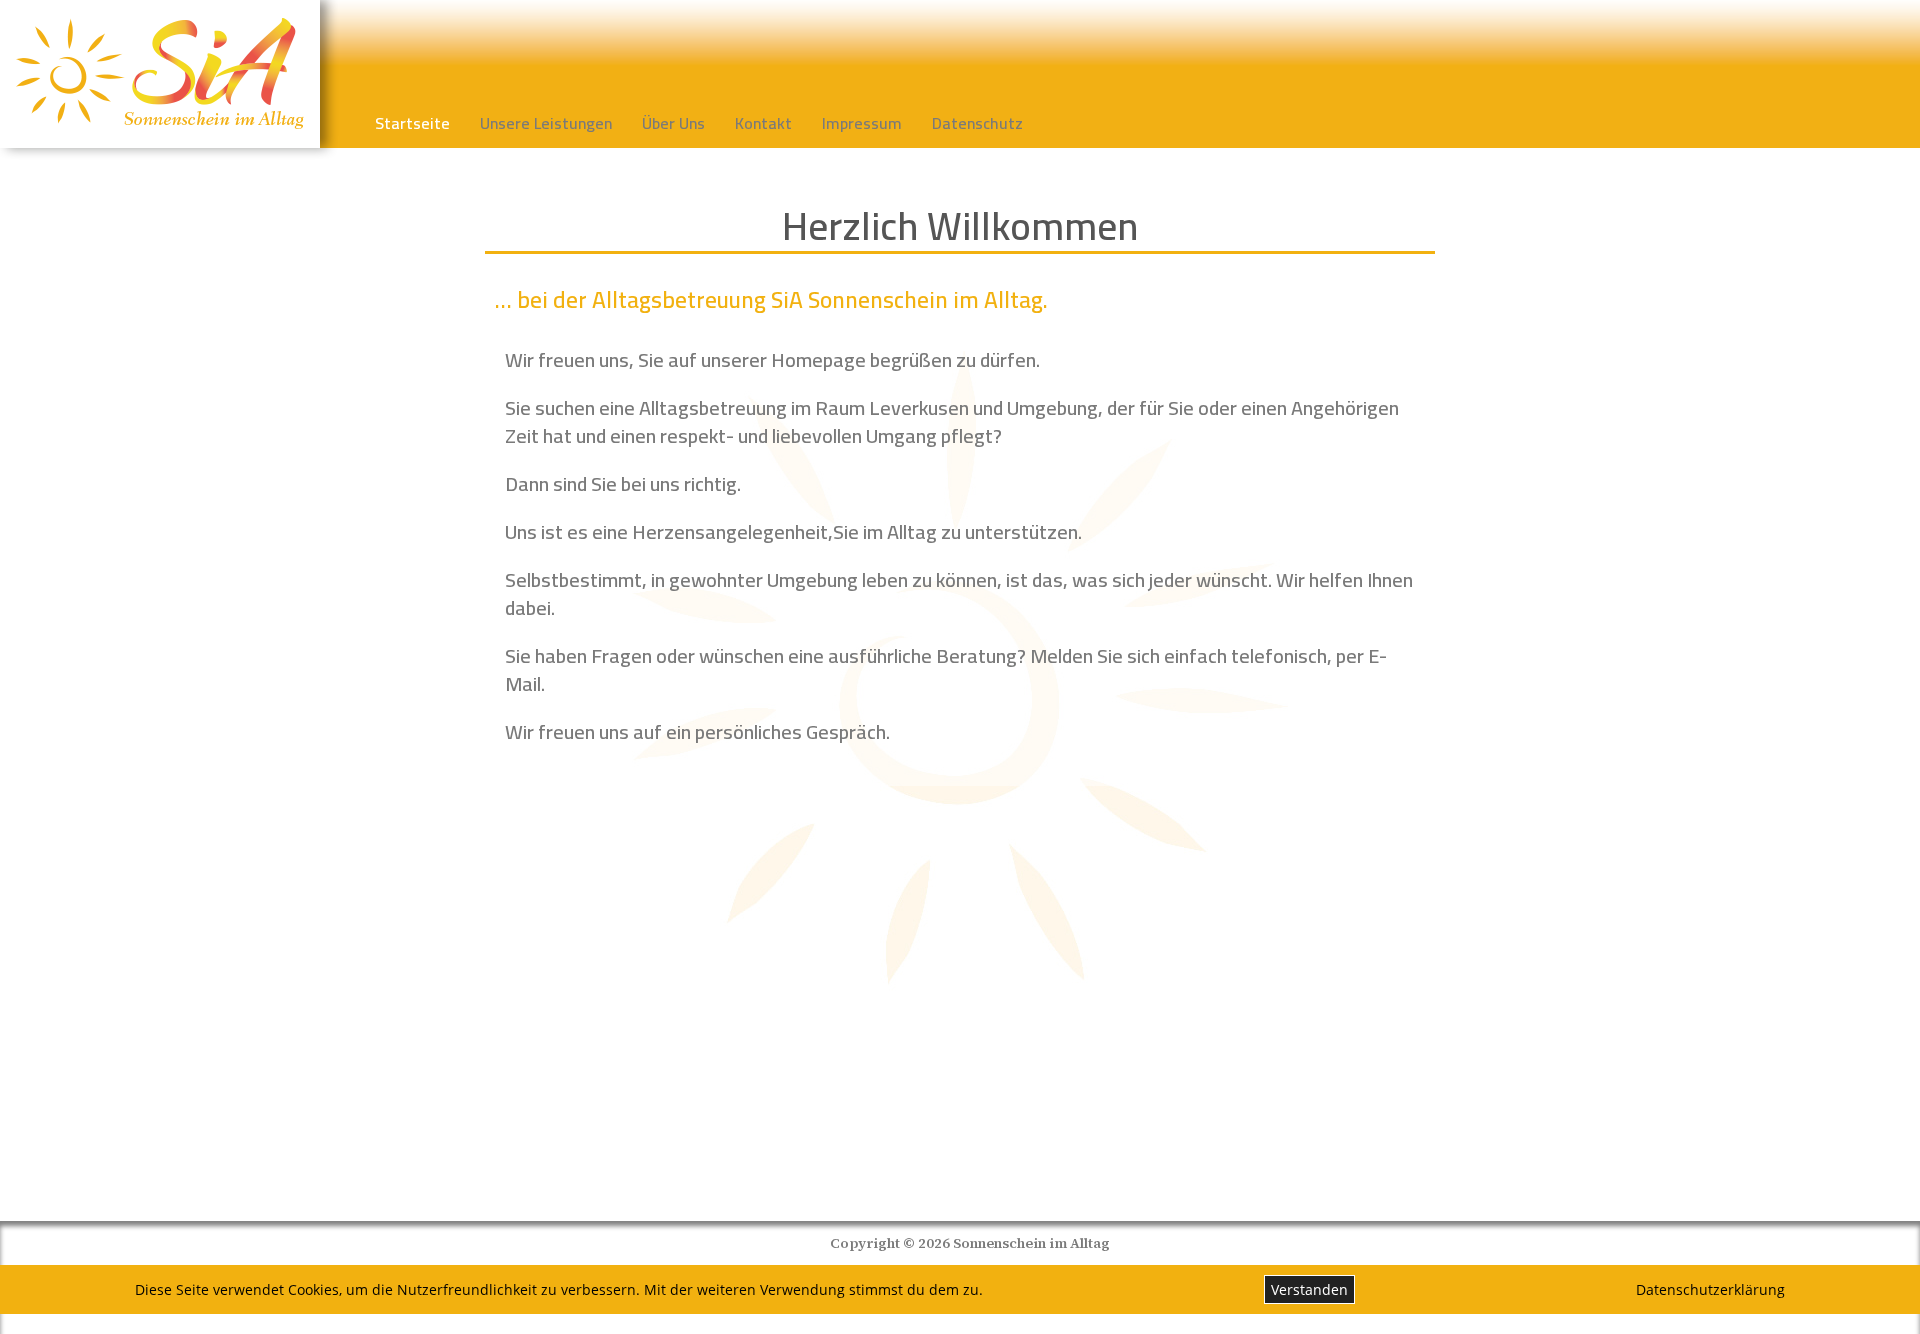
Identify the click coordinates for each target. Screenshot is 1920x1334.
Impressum (862, 123)
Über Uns (673, 123)
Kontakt (763, 123)
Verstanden (1309, 1289)
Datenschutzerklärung (1710, 1289)
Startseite (412, 123)
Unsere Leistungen (546, 123)
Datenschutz (977, 123)
